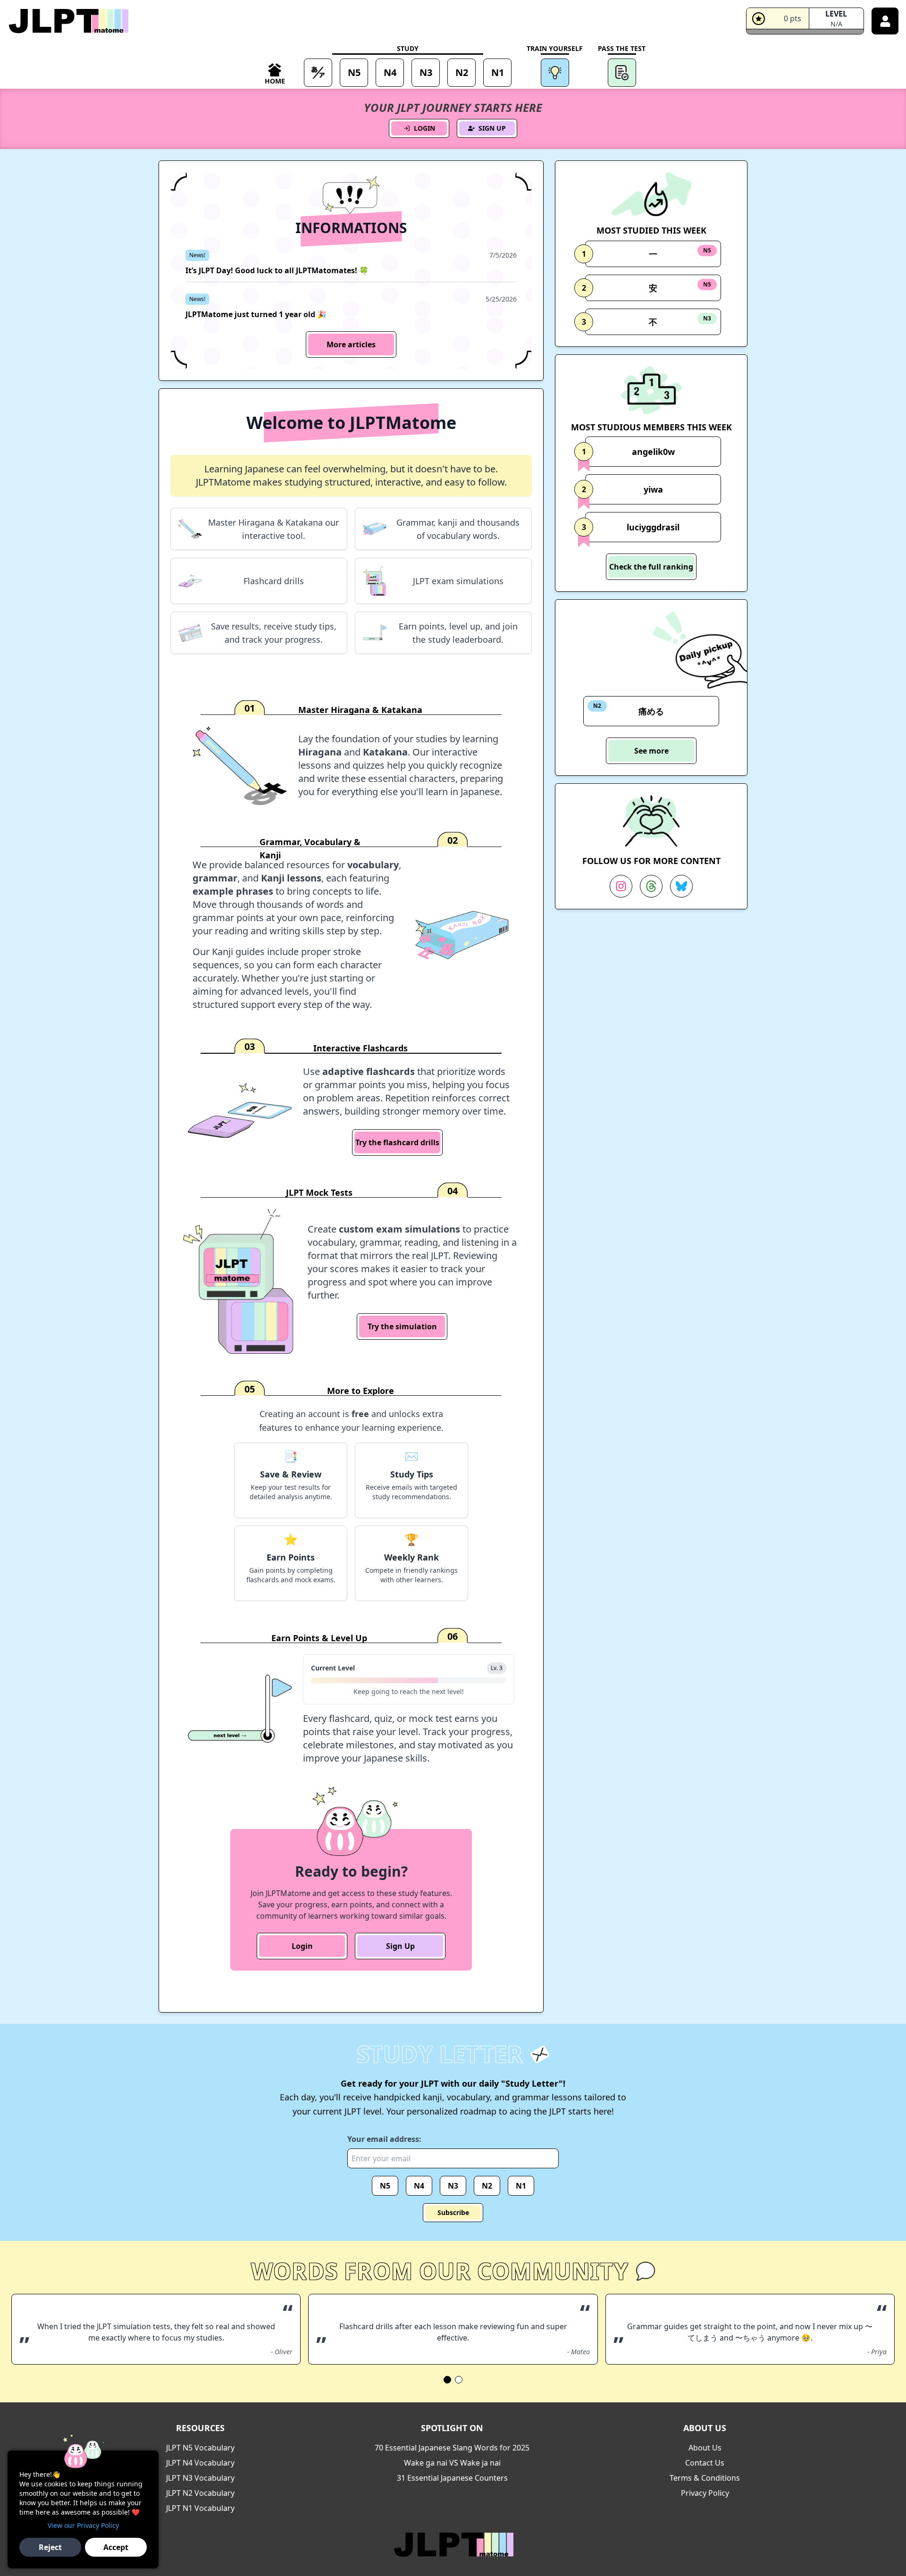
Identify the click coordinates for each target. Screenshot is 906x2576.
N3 (453, 2186)
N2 (487, 2186)
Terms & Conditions (705, 2478)
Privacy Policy (705, 2493)
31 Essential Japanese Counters (452, 2478)
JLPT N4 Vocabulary (200, 2463)
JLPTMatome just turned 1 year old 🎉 (256, 314)
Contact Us (705, 2463)
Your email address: (384, 2139)
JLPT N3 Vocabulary (200, 2478)
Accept (116, 2547)
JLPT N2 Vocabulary (200, 2493)
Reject (50, 2547)
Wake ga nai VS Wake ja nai (452, 2463)
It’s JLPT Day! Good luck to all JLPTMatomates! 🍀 (277, 270)
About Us (705, 2448)
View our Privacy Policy (83, 2525)
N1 (521, 2186)
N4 (419, 2186)
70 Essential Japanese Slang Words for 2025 (452, 2448)
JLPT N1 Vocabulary (200, 2508)
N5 (385, 2186)
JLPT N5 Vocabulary (200, 2448)
